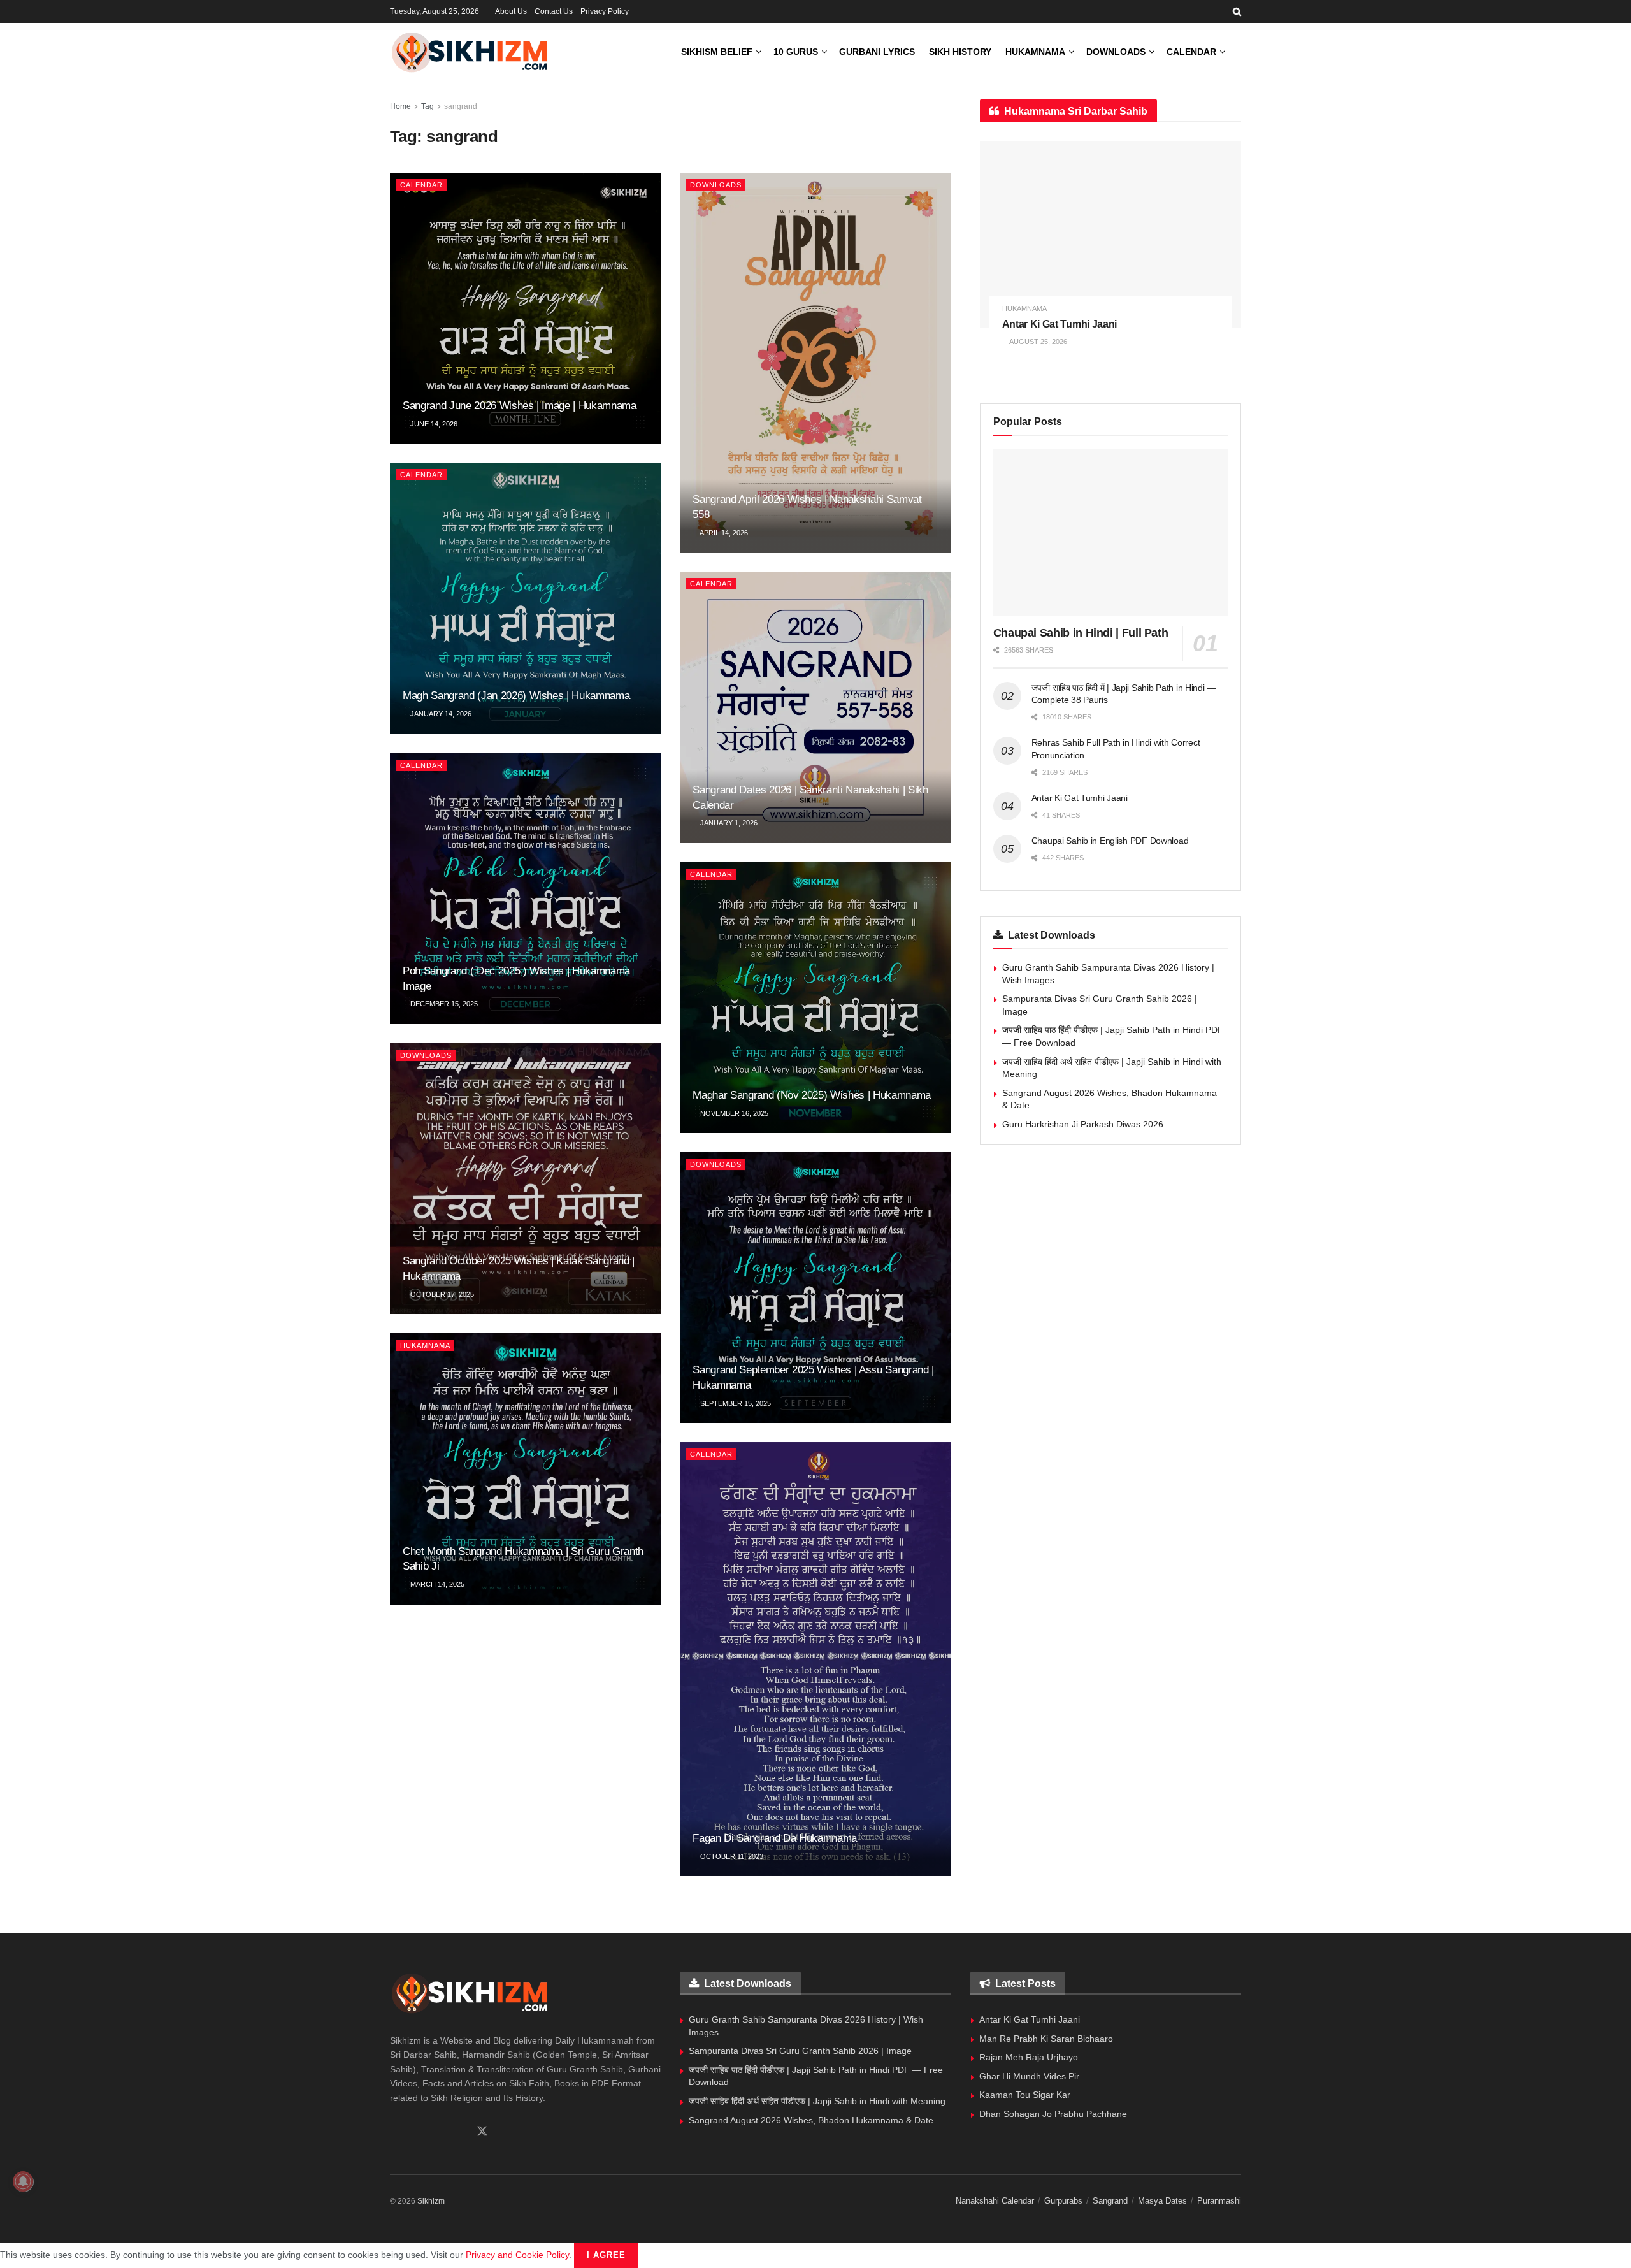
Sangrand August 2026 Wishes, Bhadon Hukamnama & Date (811, 2120)
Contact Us (554, 11)
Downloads (1116, 52)
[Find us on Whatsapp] (416, 2132)
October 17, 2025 (441, 1294)
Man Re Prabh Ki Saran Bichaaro (1046, 2039)
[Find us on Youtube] (459, 2132)
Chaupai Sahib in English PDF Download (1110, 841)
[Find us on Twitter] (482, 2132)
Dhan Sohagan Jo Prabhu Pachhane (1053, 2114)
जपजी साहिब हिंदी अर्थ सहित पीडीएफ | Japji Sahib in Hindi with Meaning (817, 2101)
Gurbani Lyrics (877, 52)
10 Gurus (796, 52)
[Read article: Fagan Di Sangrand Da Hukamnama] (815, 1659)
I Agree (606, 2255)
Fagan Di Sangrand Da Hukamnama (775, 1838)
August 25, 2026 (1038, 342)
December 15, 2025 (443, 1004)
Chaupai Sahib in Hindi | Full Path (1081, 633)
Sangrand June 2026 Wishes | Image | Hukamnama (520, 406)
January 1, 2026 (728, 823)
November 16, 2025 (733, 1113)
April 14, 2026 (723, 533)
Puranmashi (1219, 2201)
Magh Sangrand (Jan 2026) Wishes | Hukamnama (516, 696)
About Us (511, 11)
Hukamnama (1035, 52)
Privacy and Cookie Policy (517, 2255)
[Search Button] (1237, 11)
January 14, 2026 (440, 714)
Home (400, 106)
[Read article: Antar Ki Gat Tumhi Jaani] (1110, 235)
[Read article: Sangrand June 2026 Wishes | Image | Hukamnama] (525, 308)
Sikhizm (431, 2201)
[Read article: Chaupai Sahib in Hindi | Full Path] (1110, 532)
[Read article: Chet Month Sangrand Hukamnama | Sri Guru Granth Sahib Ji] (525, 1469)
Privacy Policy (605, 11)
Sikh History (960, 52)
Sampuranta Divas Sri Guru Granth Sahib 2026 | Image (800, 2051)
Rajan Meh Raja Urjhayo (1029, 2057)
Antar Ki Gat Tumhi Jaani (1060, 324)
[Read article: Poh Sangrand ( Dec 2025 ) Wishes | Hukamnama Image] (525, 889)
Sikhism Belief (717, 52)
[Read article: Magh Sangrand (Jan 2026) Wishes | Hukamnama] (525, 598)
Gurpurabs (1063, 2201)
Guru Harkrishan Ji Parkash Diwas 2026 (1083, 1124)
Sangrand (1110, 2201)
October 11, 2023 (731, 1856)
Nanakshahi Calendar (995, 2201)
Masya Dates (1162, 2201)
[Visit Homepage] (470, 52)
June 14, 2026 (433, 424)
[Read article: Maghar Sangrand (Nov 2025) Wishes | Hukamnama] (815, 998)
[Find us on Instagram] (438, 2132)
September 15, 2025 (735, 1403)
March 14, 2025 (436, 1584)
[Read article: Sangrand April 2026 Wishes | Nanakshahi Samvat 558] (815, 363)
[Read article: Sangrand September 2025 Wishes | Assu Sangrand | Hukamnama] (815, 1288)
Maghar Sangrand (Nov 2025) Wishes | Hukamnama (812, 1095)
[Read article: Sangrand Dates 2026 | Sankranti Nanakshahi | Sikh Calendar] (815, 707)
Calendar (1191, 52)
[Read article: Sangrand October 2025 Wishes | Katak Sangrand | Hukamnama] (525, 1179)
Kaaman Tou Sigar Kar (1025, 2095)
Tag (428, 106)
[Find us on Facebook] (394, 2132)
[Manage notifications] (23, 2181)
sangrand (461, 106)
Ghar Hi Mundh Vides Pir (1029, 2076)
